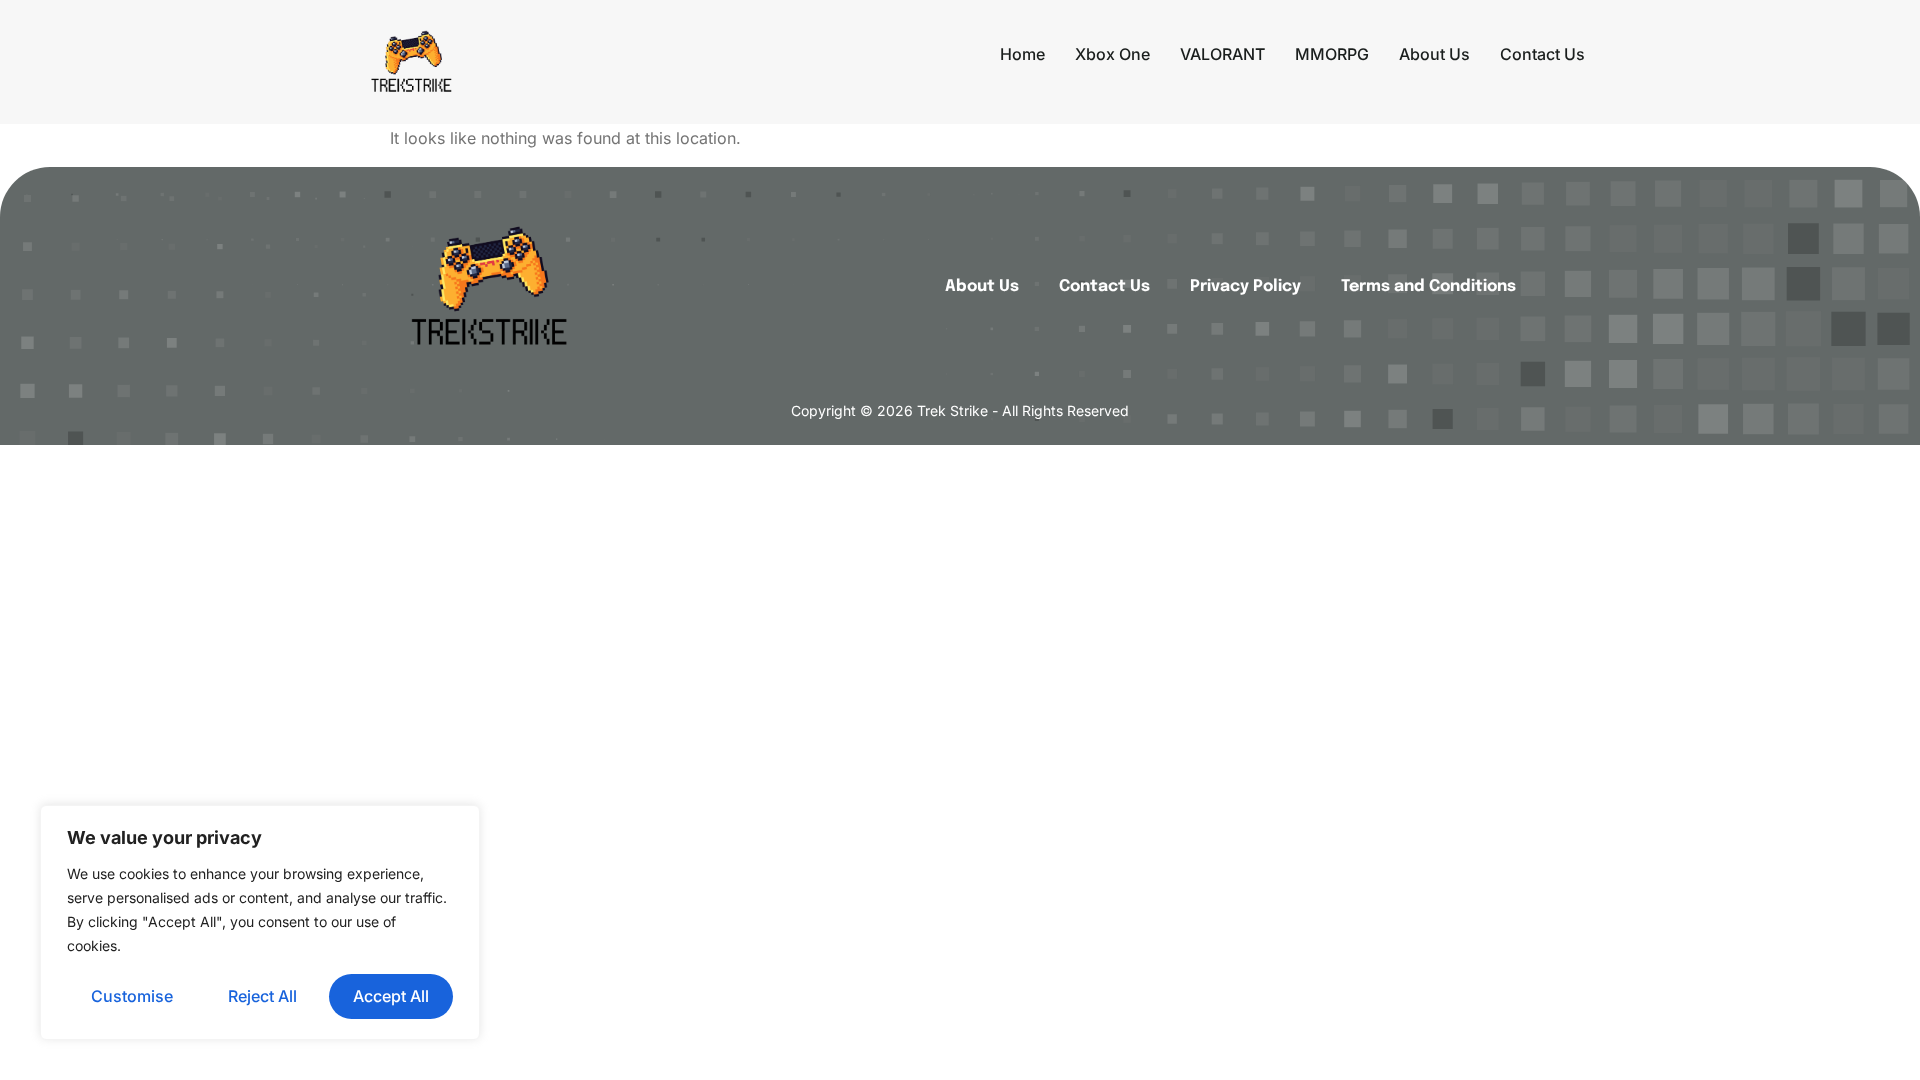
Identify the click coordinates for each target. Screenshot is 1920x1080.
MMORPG (1332, 54)
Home (1022, 54)
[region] (260, 922)
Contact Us (1542, 54)
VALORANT (1222, 54)
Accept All (391, 996)
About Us (1434, 54)
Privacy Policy (1245, 286)
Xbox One (1112, 54)
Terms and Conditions (1428, 286)
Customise (132, 996)
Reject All (262, 996)
